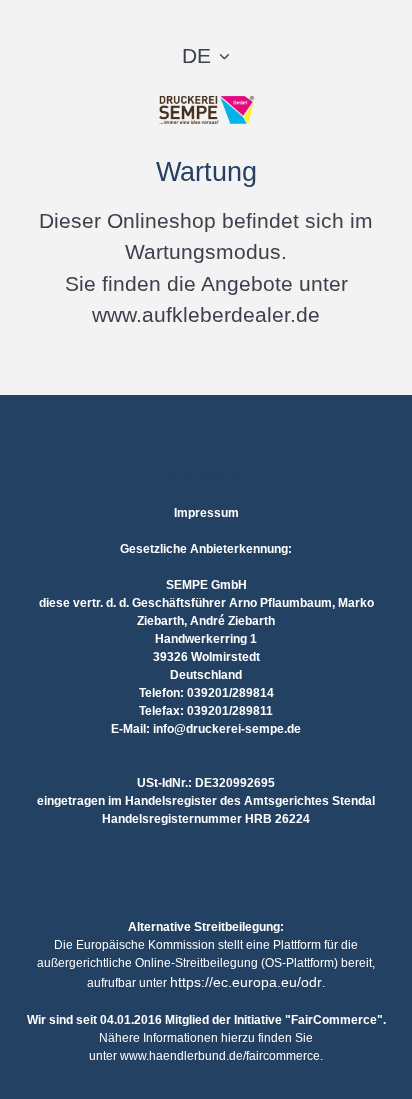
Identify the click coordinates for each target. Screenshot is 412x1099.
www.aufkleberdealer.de (206, 314)
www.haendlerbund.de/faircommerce (220, 1056)
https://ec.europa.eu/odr (246, 982)
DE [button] (196, 55)
